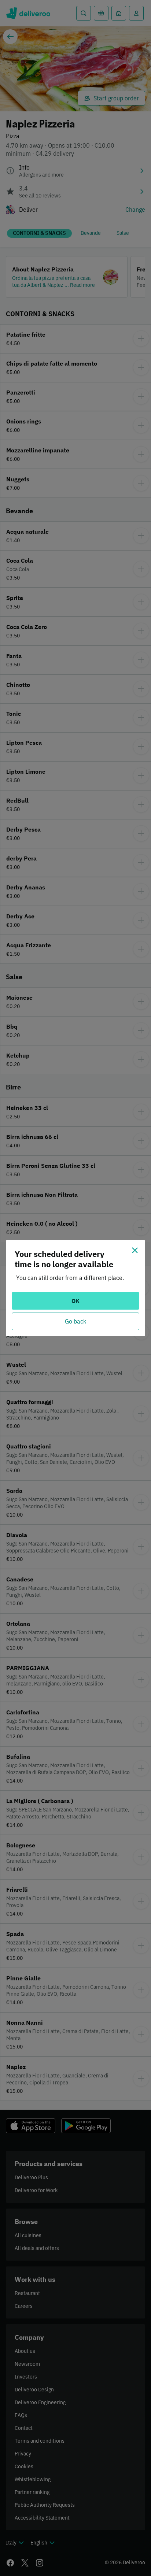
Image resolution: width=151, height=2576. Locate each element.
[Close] (135, 1250)
